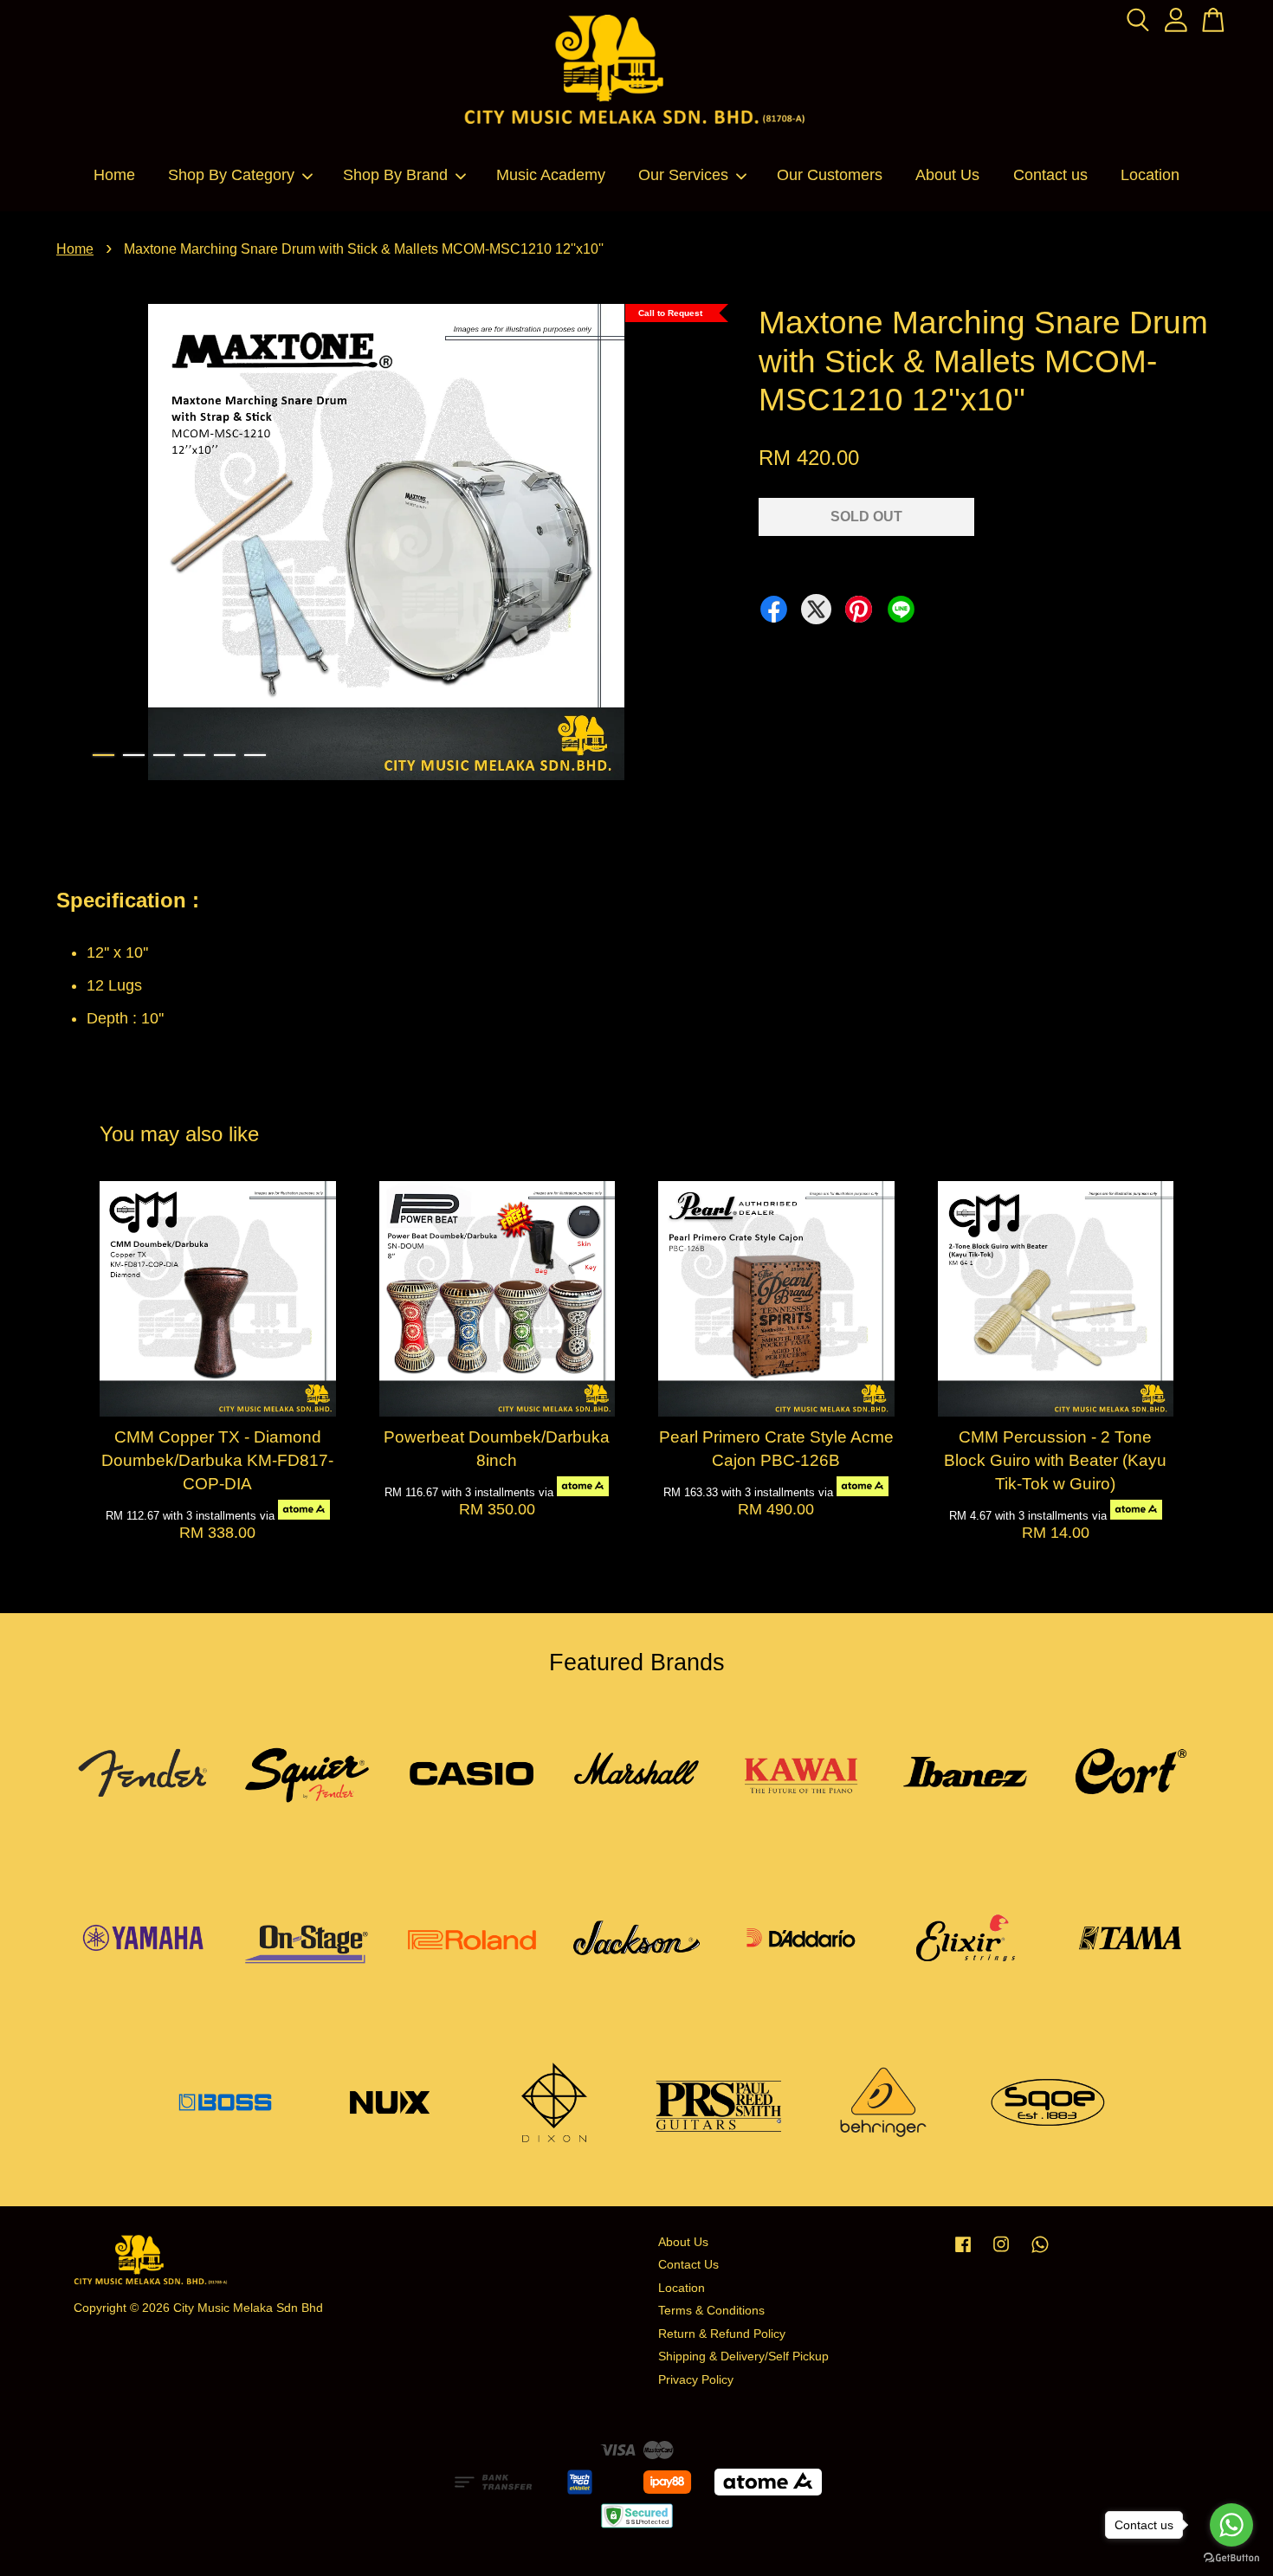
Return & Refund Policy (722, 2334)
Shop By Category (231, 175)
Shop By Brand (395, 175)
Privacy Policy (696, 2380)
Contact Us (688, 2265)
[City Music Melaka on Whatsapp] (1040, 2253)
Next (692, 546)
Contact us (1050, 175)
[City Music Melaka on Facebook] (963, 2253)
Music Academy (551, 175)
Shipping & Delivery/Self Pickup (743, 2356)
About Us (947, 175)
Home (114, 175)
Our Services (683, 175)
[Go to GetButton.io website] (1231, 2558)
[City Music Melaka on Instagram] (1001, 2253)
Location (1150, 175)
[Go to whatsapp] (1231, 2525)
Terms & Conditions (711, 2311)
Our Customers (830, 175)
